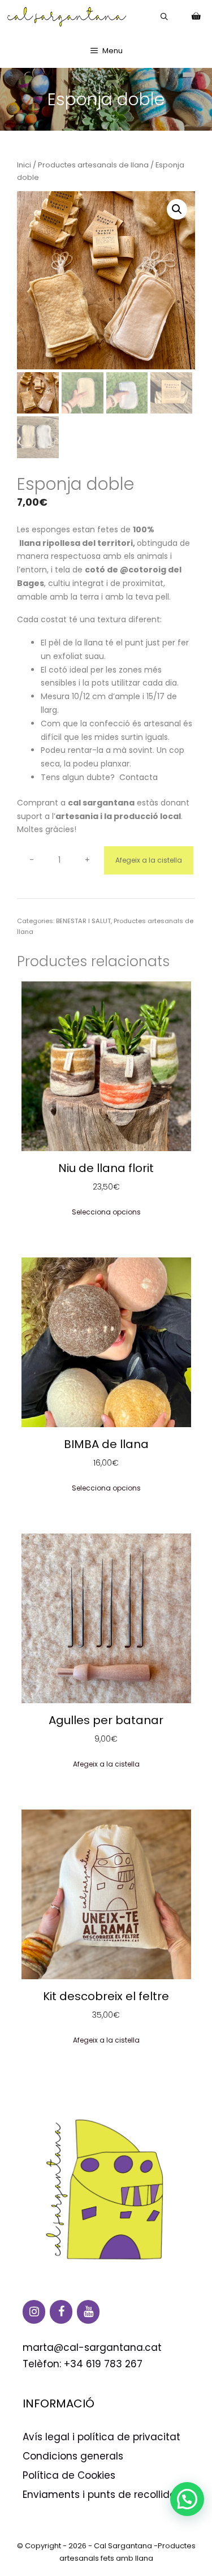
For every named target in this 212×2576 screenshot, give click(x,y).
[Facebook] (61, 2312)
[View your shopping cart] (196, 17)
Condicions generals (73, 2456)
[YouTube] (88, 2312)
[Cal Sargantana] (67, 17)
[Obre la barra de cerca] (164, 17)
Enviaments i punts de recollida (99, 2495)
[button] (177, 209)
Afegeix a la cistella (149, 860)
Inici (24, 165)
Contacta (139, 777)
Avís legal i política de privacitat (101, 2437)
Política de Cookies (69, 2475)
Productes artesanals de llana (93, 165)
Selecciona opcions (106, 1212)
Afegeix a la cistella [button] (106, 1764)
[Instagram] (34, 2312)
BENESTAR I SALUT (83, 921)
